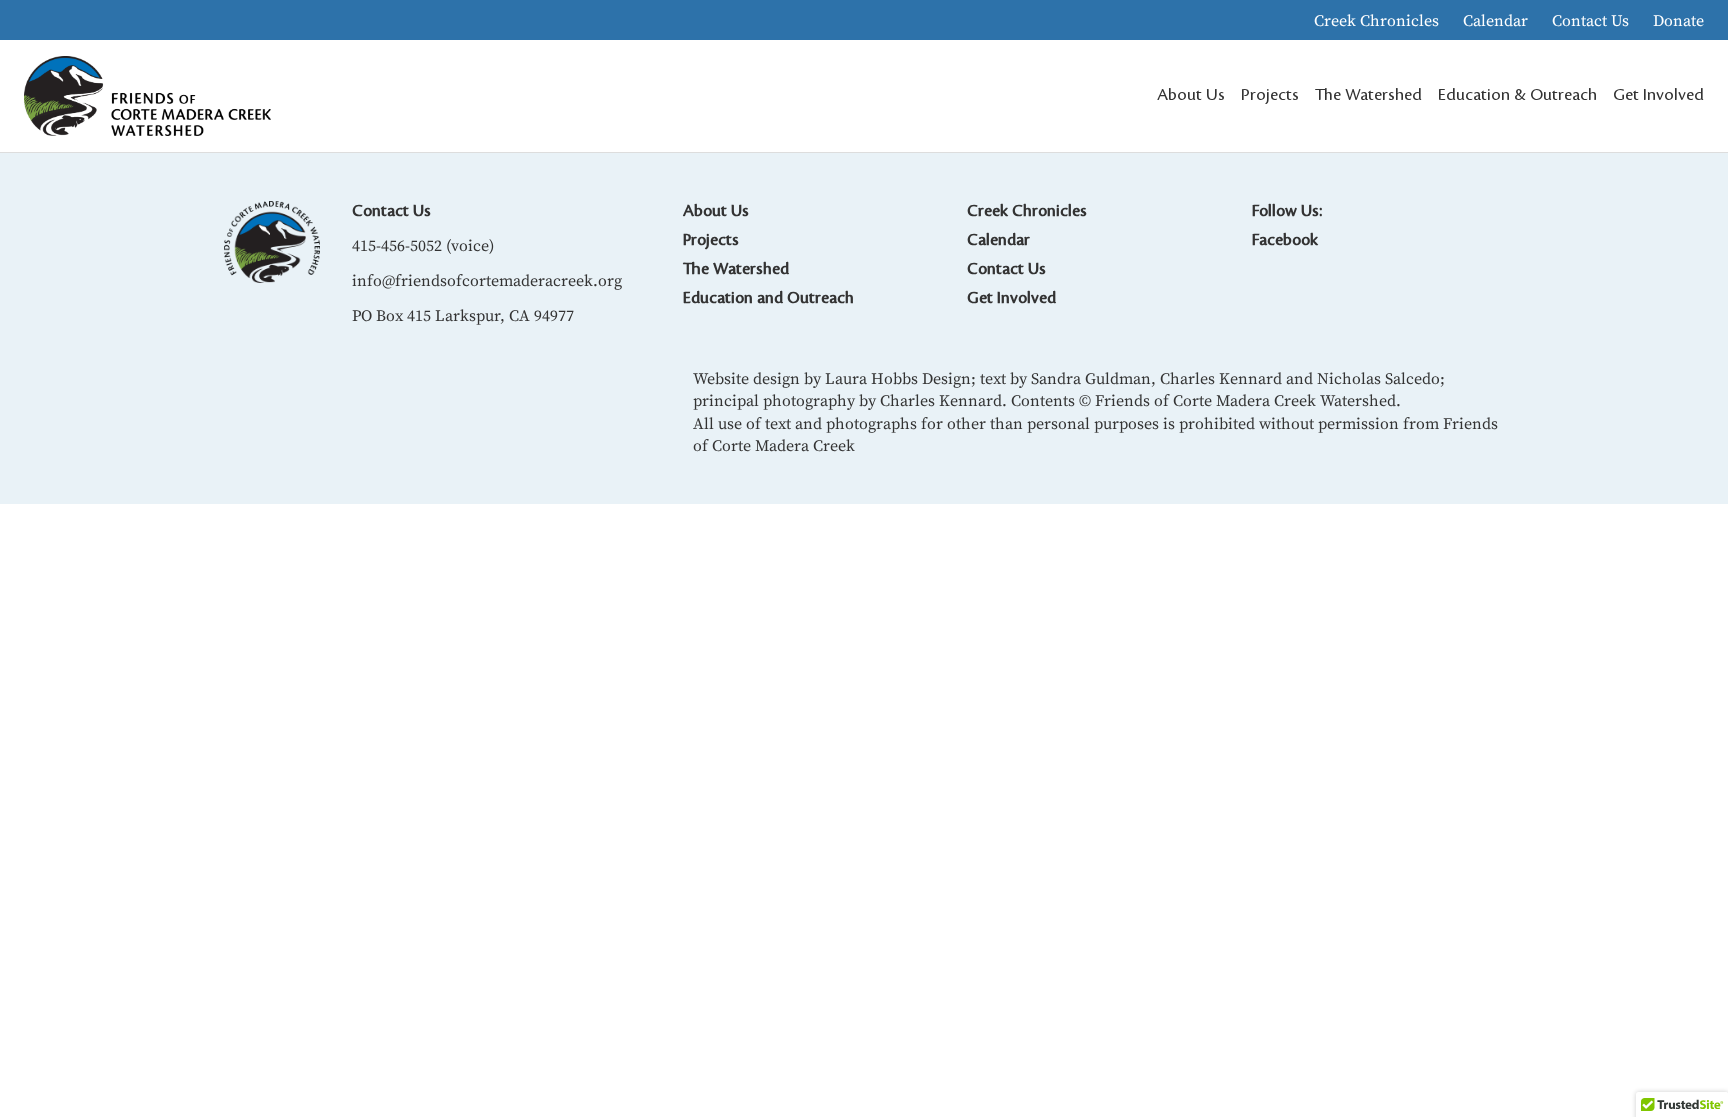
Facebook (1285, 240)
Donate (1678, 20)
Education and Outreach (768, 298)
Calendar (1495, 20)
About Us (716, 211)
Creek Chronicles (1376, 20)
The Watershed (736, 269)
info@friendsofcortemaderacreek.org (487, 280)
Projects (711, 240)
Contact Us (1590, 20)
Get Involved (1011, 298)
